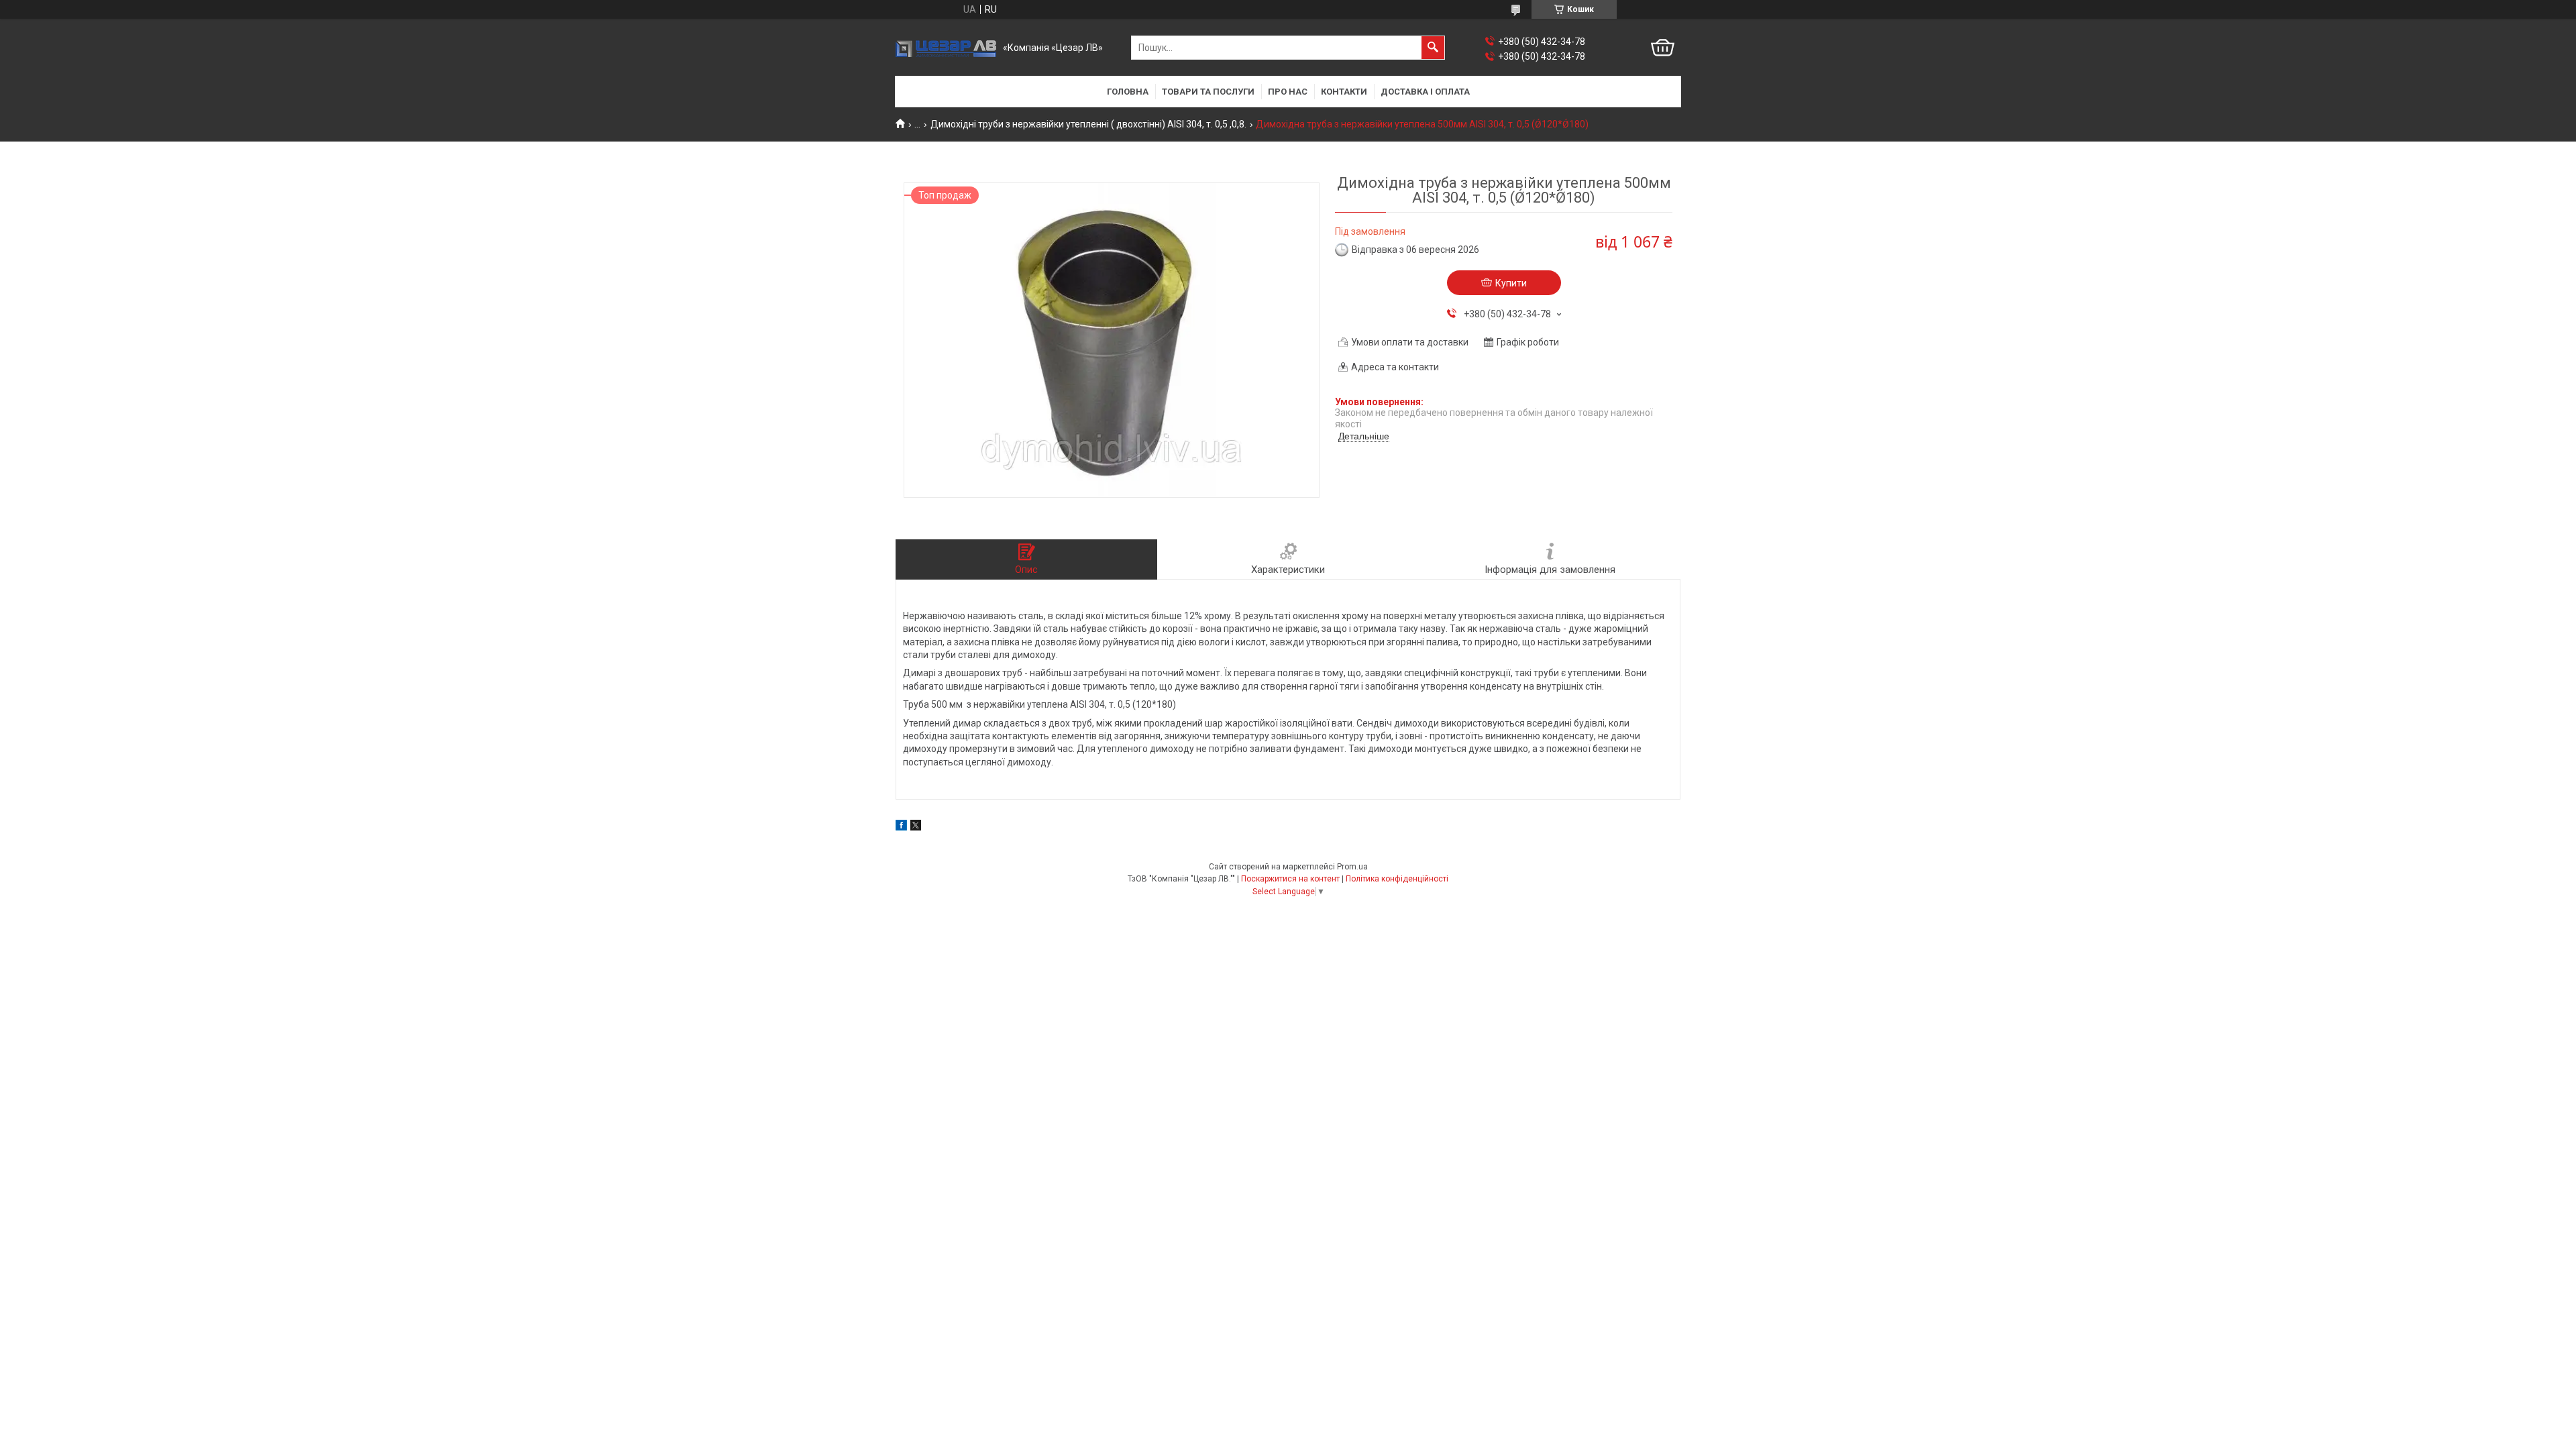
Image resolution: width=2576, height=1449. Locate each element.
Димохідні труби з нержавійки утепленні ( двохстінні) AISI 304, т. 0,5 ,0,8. (1088, 124)
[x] (916, 827)
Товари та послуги (1208, 92)
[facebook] (901, 827)
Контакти (1344, 92)
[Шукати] (1433, 48)
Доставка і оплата (1425, 92)
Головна (1128, 92)
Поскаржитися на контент (1290, 879)
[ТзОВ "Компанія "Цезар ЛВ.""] (946, 48)
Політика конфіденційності (1397, 879)
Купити (1511, 283)
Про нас (1288, 92)
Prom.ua (1352, 867)
